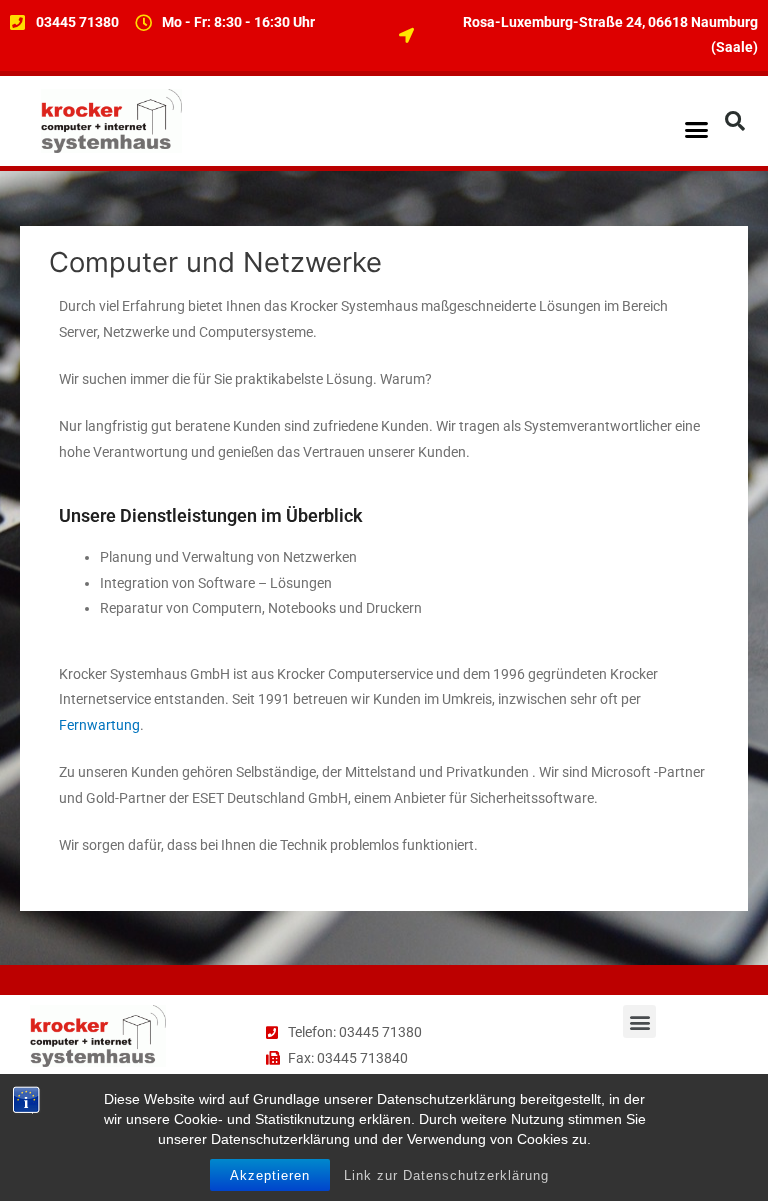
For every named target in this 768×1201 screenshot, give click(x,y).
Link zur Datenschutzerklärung (446, 1175)
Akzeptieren (270, 1175)
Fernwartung (99, 725)
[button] (696, 130)
